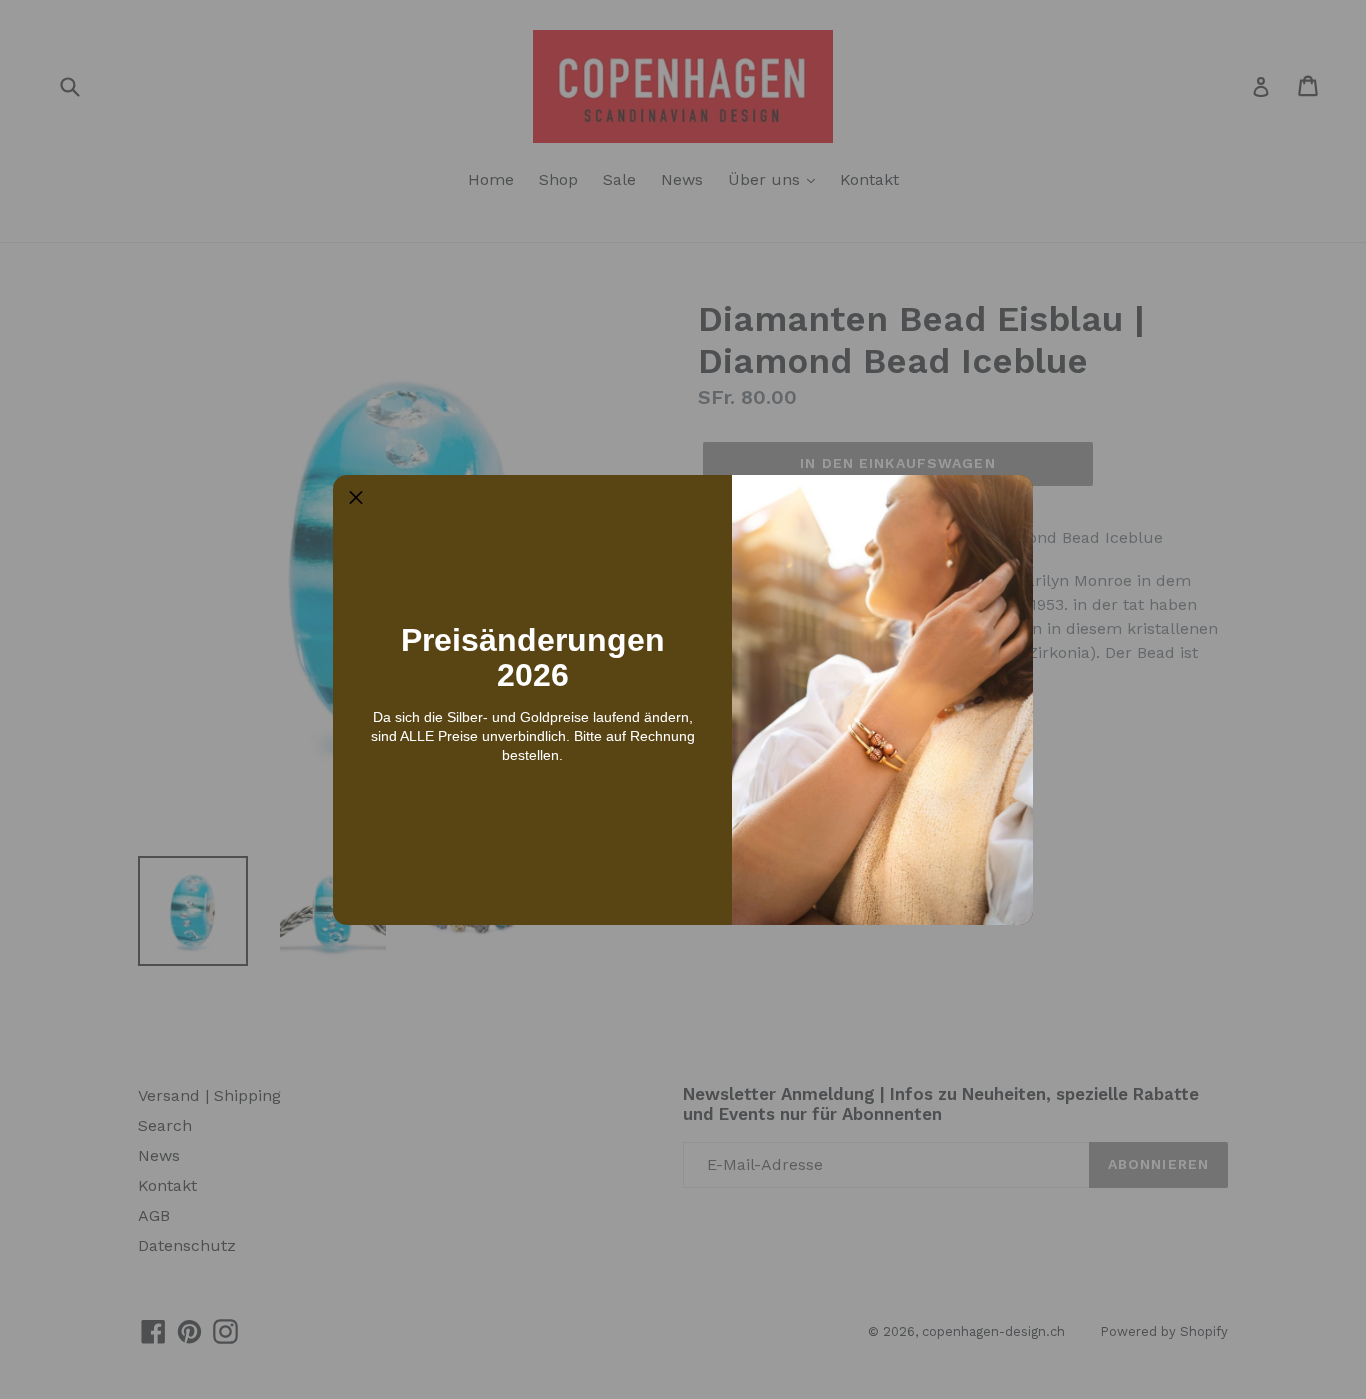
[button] (356, 498)
